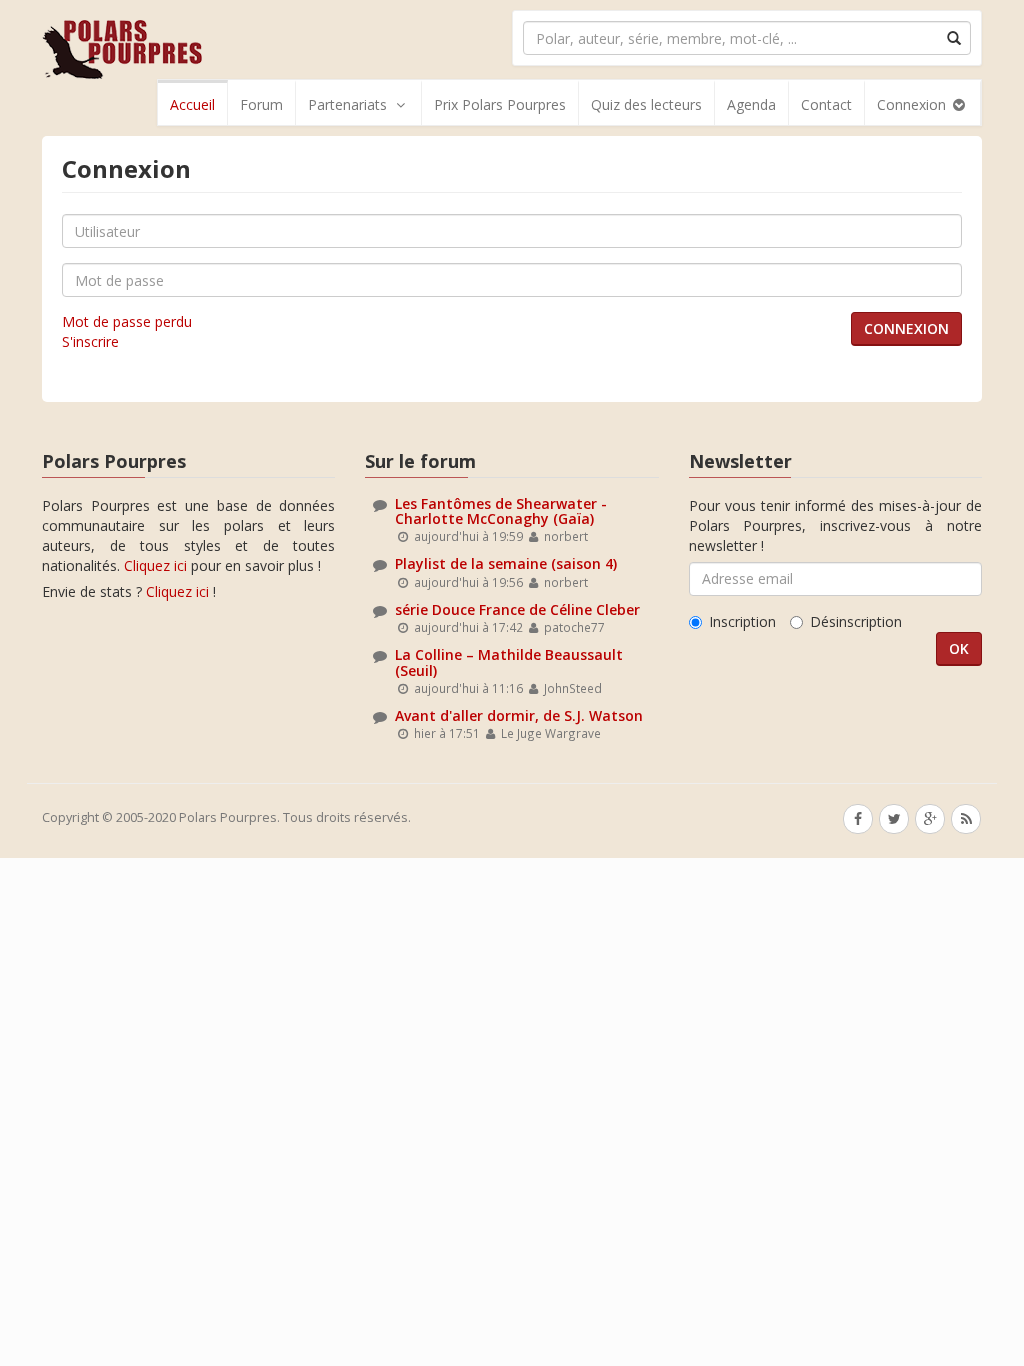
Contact (826, 104)
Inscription (742, 621)
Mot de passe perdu (127, 321)
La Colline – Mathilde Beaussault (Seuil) (509, 662)
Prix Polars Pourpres (500, 104)
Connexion (913, 104)
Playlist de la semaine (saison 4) (506, 563)
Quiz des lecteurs (646, 104)
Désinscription (856, 621)
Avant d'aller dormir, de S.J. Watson (519, 715)
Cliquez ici (155, 565)
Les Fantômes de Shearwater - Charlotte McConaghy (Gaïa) (501, 511)
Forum (261, 104)
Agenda (751, 104)
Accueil (192, 104)
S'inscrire (90, 341)
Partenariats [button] (347, 104)
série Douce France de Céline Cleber (517, 609)
